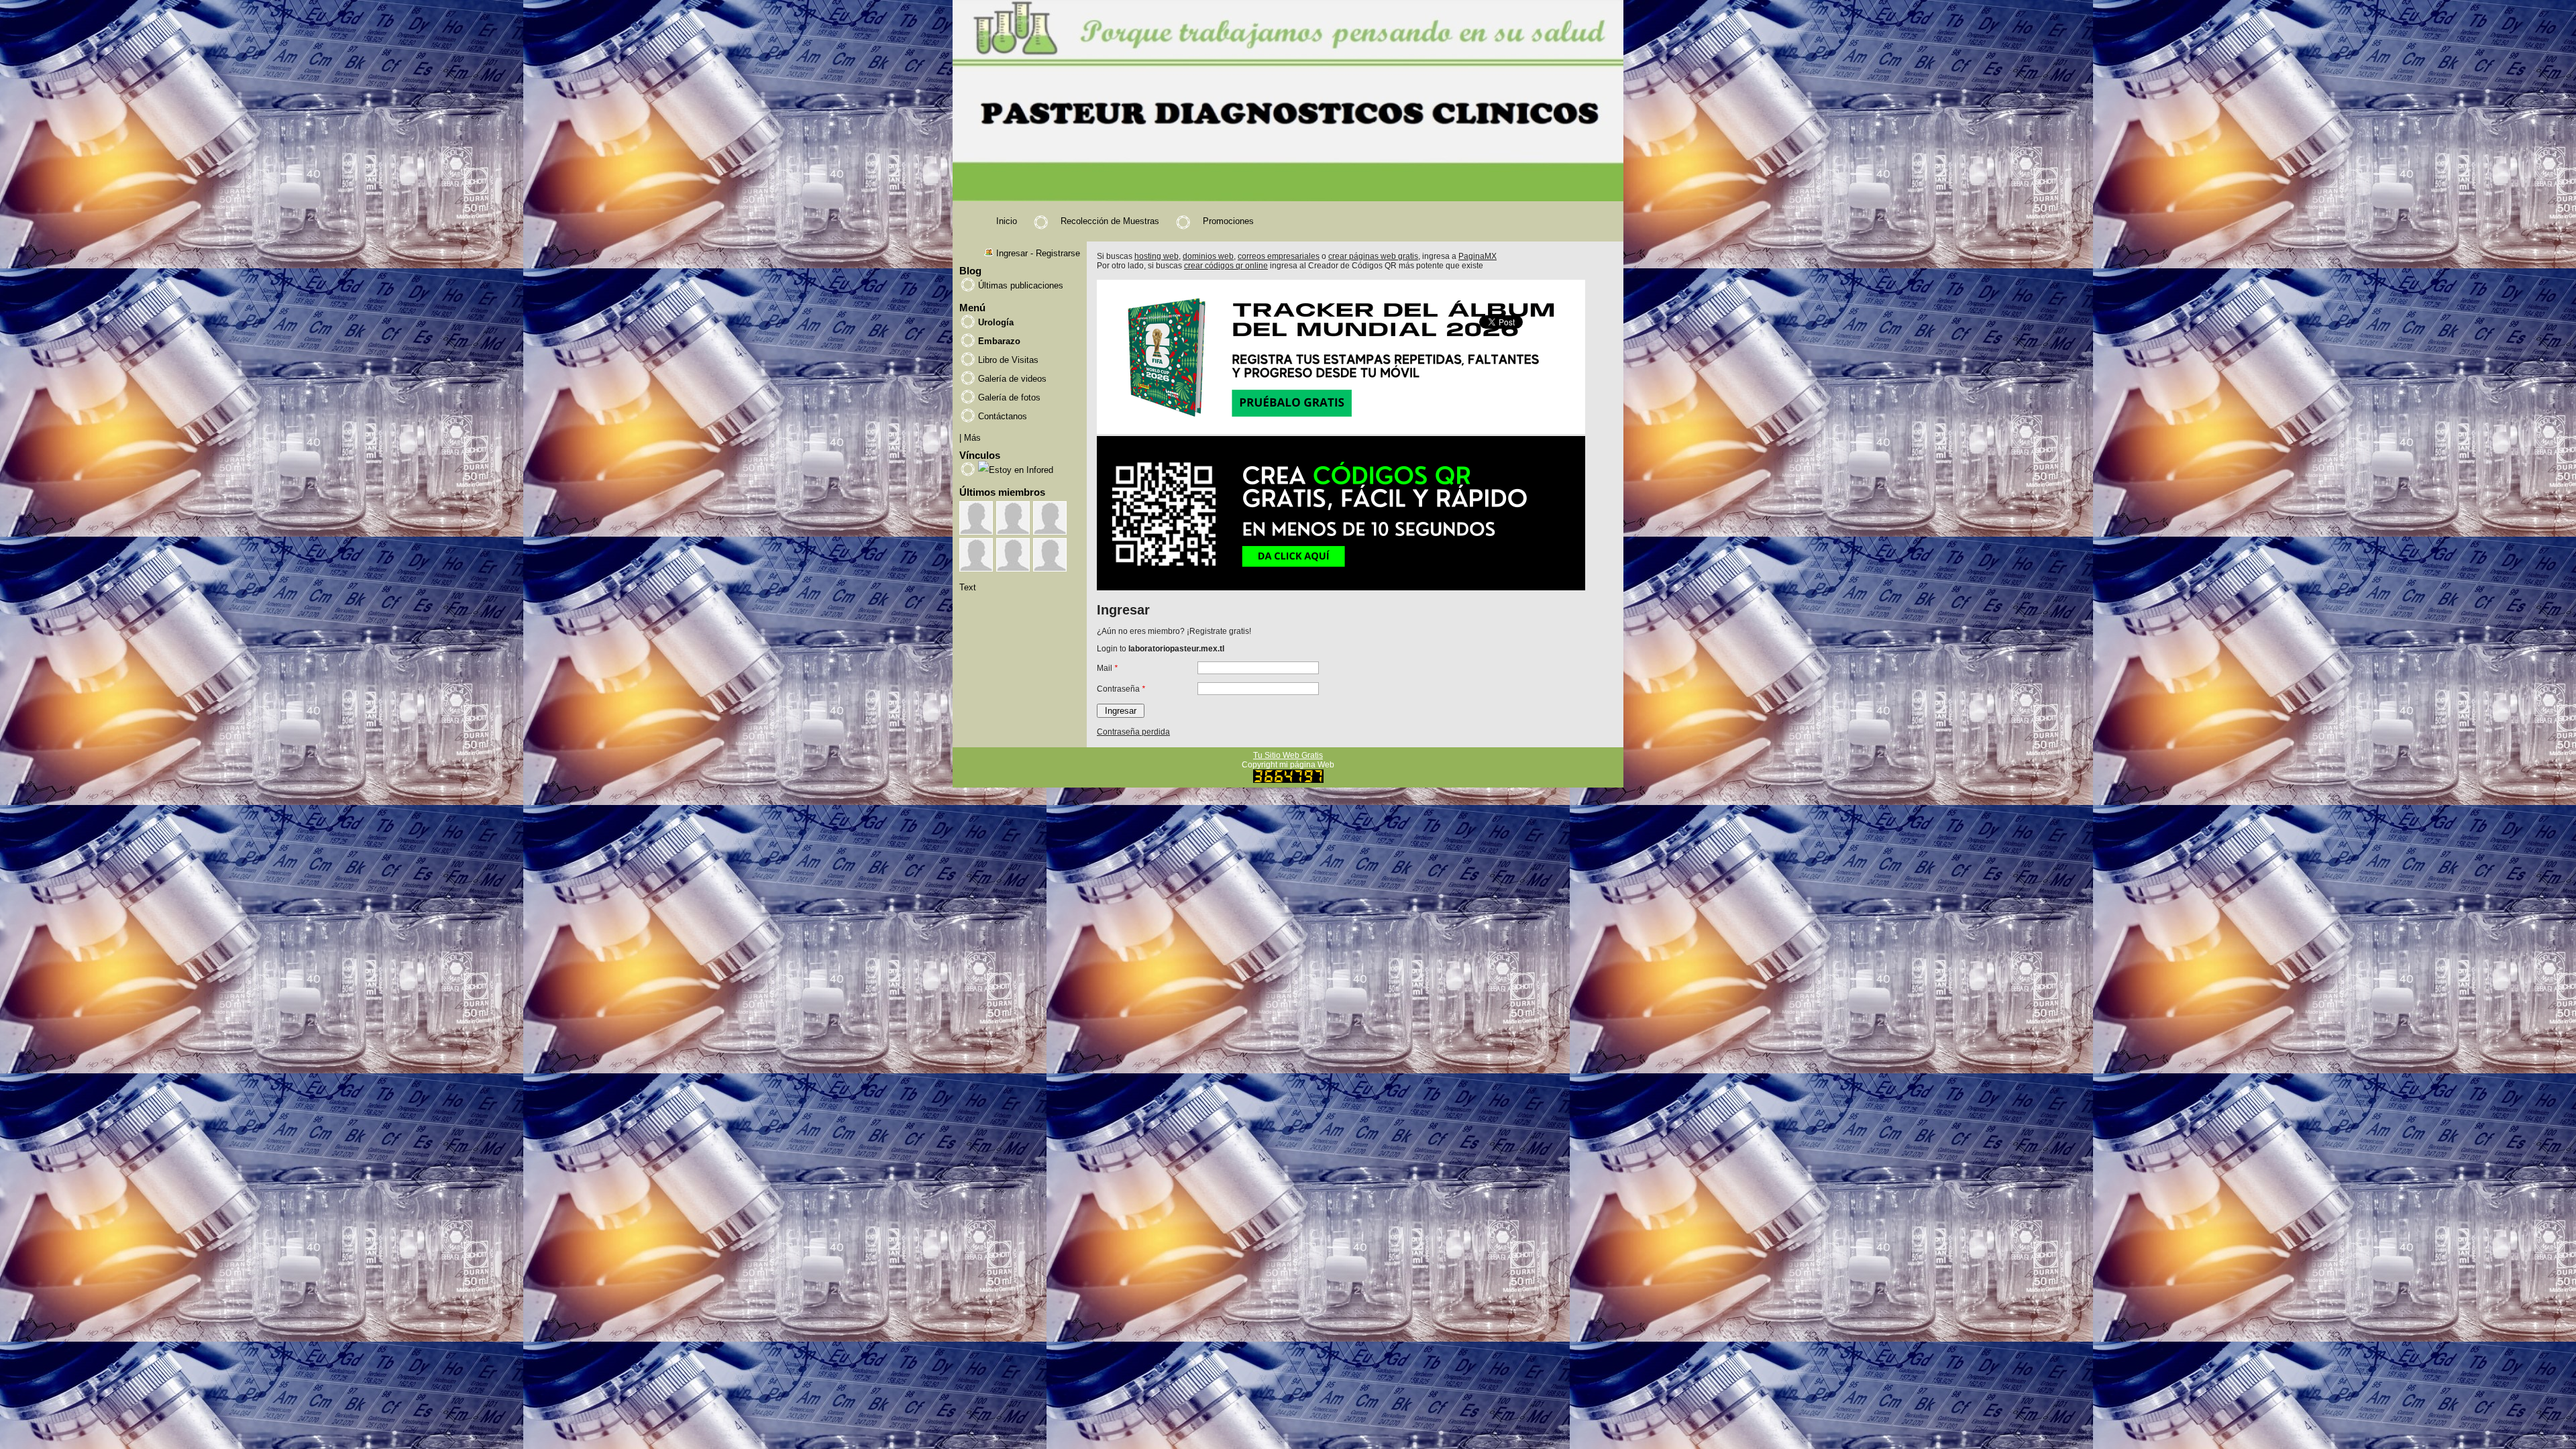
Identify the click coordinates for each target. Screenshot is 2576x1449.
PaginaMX (1478, 256)
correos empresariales (1279, 256)
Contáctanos (1003, 416)
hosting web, (1158, 256)
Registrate (1208, 631)
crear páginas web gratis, (1374, 256)
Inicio (1007, 221)
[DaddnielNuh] (1013, 518)
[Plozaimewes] (1050, 555)
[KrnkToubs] (976, 518)
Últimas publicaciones (1021, 285)
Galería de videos (1012, 379)
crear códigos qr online (1226, 266)
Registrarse (1058, 253)
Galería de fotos (1009, 397)
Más (972, 438)
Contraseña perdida (1133, 732)
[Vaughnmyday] (976, 555)
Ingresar (1012, 253)
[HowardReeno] (1013, 555)
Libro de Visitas (1008, 360)
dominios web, (1209, 256)
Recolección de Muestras (1110, 221)
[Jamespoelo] (1050, 518)
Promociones (1228, 221)
